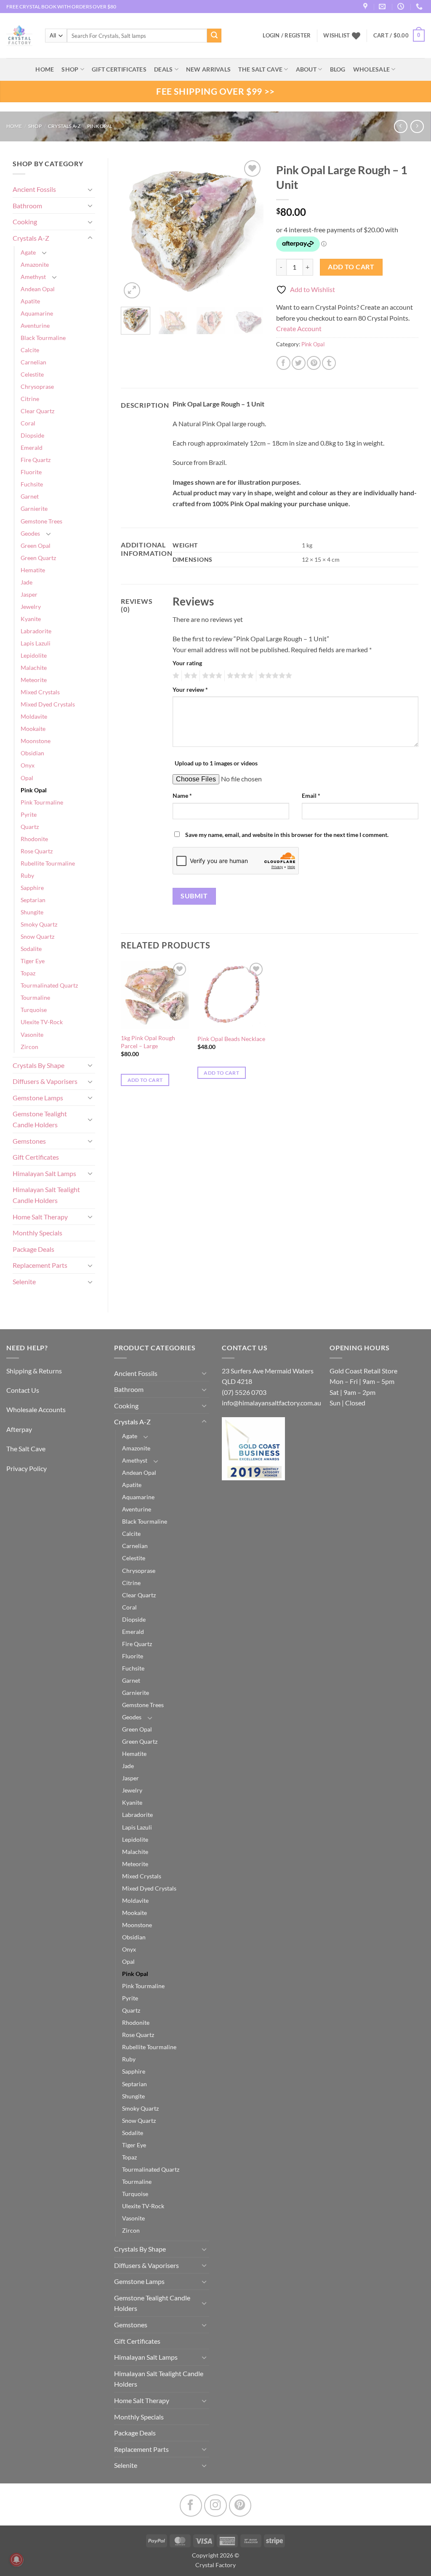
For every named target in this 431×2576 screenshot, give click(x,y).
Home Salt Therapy (40, 1217)
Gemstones (29, 1141)
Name (182, 795)
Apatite (30, 301)
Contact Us (23, 1390)
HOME (45, 69)
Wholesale (372, 69)
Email (311, 795)
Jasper (29, 594)
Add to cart (351, 267)
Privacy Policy (27, 1468)
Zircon (29, 1047)
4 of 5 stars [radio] (239, 676)
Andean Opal (38, 289)
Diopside (32, 435)
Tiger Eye (33, 961)
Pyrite (29, 814)
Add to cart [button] (145, 1080)
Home (14, 126)
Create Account (299, 328)
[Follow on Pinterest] (240, 2506)
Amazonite (35, 264)
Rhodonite (34, 839)
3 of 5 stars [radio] (211, 676)
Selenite (24, 1281)
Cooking (25, 222)
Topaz (28, 973)
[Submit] (214, 36)
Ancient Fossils (34, 189)
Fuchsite (32, 484)
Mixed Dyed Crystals (48, 704)
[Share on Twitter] (299, 363)
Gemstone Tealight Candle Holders (40, 1119)
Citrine (30, 399)
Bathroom (27, 206)
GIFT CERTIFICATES (119, 69)
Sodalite (31, 949)
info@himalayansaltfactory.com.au (271, 1403)
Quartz (30, 827)
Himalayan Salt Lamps (44, 1173)
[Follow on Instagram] (215, 2506)
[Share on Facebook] (283, 363)
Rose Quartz (37, 851)
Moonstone (36, 741)
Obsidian (32, 753)
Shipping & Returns (34, 1371)
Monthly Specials (37, 1233)
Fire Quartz (36, 460)
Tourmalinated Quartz (49, 985)
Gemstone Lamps (38, 1098)
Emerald (32, 447)
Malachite (34, 668)
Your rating (187, 663)
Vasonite (32, 1034)
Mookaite (33, 729)
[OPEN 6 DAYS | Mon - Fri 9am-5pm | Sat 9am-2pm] (402, 7)
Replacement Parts (40, 1265)
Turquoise (34, 1010)
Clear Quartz (37, 411)
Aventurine (35, 325)
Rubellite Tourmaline (48, 863)
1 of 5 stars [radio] (175, 676)
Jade (27, 582)
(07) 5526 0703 (244, 1392)
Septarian (33, 900)
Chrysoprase (37, 386)
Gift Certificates (36, 1157)
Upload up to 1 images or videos (216, 763)
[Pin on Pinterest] (314, 363)
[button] (399, 36)
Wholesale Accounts (36, 1409)
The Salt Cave (26, 1449)
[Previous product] (417, 126)
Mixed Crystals (40, 692)
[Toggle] (90, 189)
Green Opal (36, 546)
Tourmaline (35, 997)
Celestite (32, 374)
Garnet (30, 496)
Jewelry (31, 607)
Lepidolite (34, 655)
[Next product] (400, 126)
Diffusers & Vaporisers (45, 1081)
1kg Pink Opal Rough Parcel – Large (148, 1042)
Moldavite (34, 716)
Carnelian (33, 362)
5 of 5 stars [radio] (274, 676)
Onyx (28, 765)
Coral (28, 423)
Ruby (27, 875)
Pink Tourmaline (42, 802)
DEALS (163, 69)
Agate (28, 252)
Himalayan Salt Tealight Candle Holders (46, 1195)
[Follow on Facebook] (191, 2506)
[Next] (250, 229)
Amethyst (33, 277)
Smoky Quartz (39, 924)
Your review (190, 689)
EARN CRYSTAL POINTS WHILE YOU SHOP (55, 7)
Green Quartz (38, 558)
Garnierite (34, 509)
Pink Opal (100, 126)
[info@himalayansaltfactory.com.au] (383, 7)
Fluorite (31, 472)
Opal (27, 778)
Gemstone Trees (41, 521)
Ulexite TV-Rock (42, 1022)
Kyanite (31, 619)
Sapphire (32, 888)
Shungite (32, 912)
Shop (70, 69)
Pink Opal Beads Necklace (231, 1039)
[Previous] (134, 229)
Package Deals (33, 1249)
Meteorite (34, 680)
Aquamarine (37, 313)
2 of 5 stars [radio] (189, 676)
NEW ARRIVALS (208, 69)
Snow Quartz (37, 936)
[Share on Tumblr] (329, 363)
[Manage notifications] (16, 2560)
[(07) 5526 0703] (420, 7)
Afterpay (19, 1429)
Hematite (33, 570)
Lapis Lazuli (36, 643)
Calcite (30, 350)
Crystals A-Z (64, 126)
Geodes (30, 533)
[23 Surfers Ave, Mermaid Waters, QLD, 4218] (366, 7)
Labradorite (36, 631)
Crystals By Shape (39, 1065)
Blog (338, 69)
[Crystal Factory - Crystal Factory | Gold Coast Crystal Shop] (19, 36)
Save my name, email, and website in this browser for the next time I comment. (287, 835)
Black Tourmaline (43, 338)
